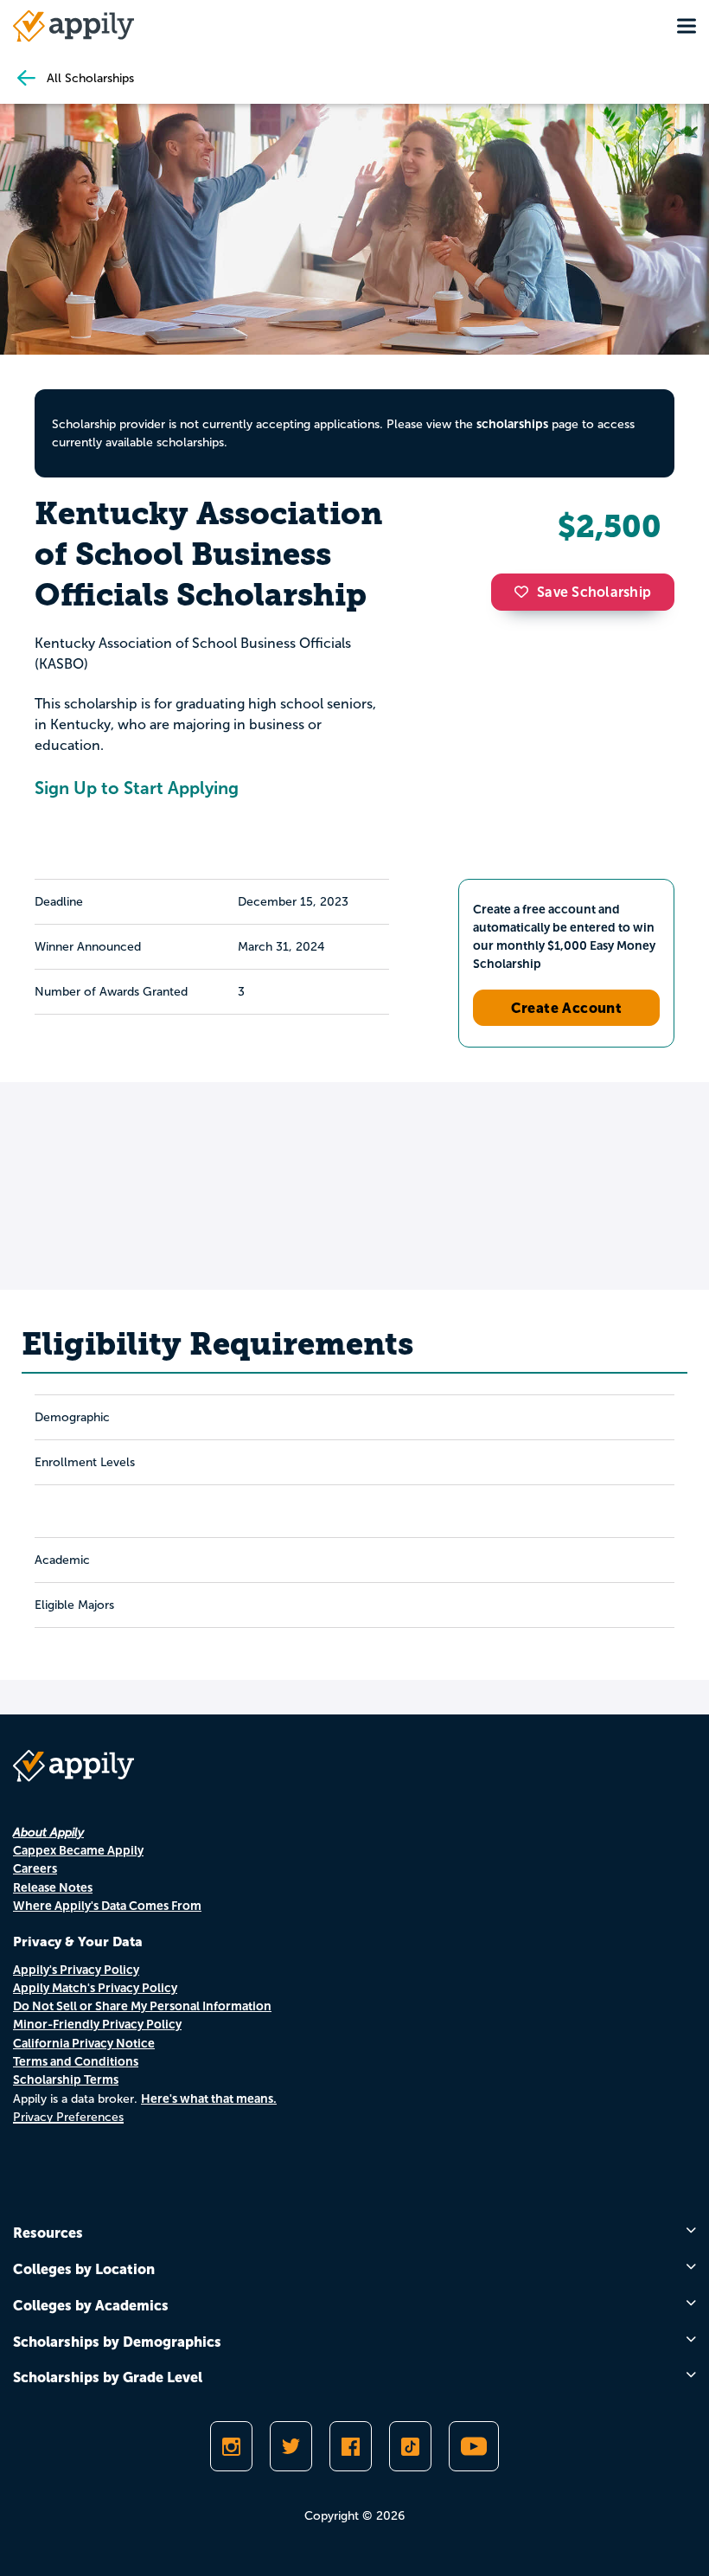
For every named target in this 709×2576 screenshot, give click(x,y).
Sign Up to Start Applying (137, 788)
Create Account (567, 1008)
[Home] (73, 26)
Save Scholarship (594, 592)
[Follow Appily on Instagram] (231, 2446)
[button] (526, 592)
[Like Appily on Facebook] (351, 2446)
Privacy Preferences (68, 2117)
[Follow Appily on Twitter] (291, 2446)
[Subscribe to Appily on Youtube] (474, 2446)
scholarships (512, 424)
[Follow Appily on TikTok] (410, 2446)
